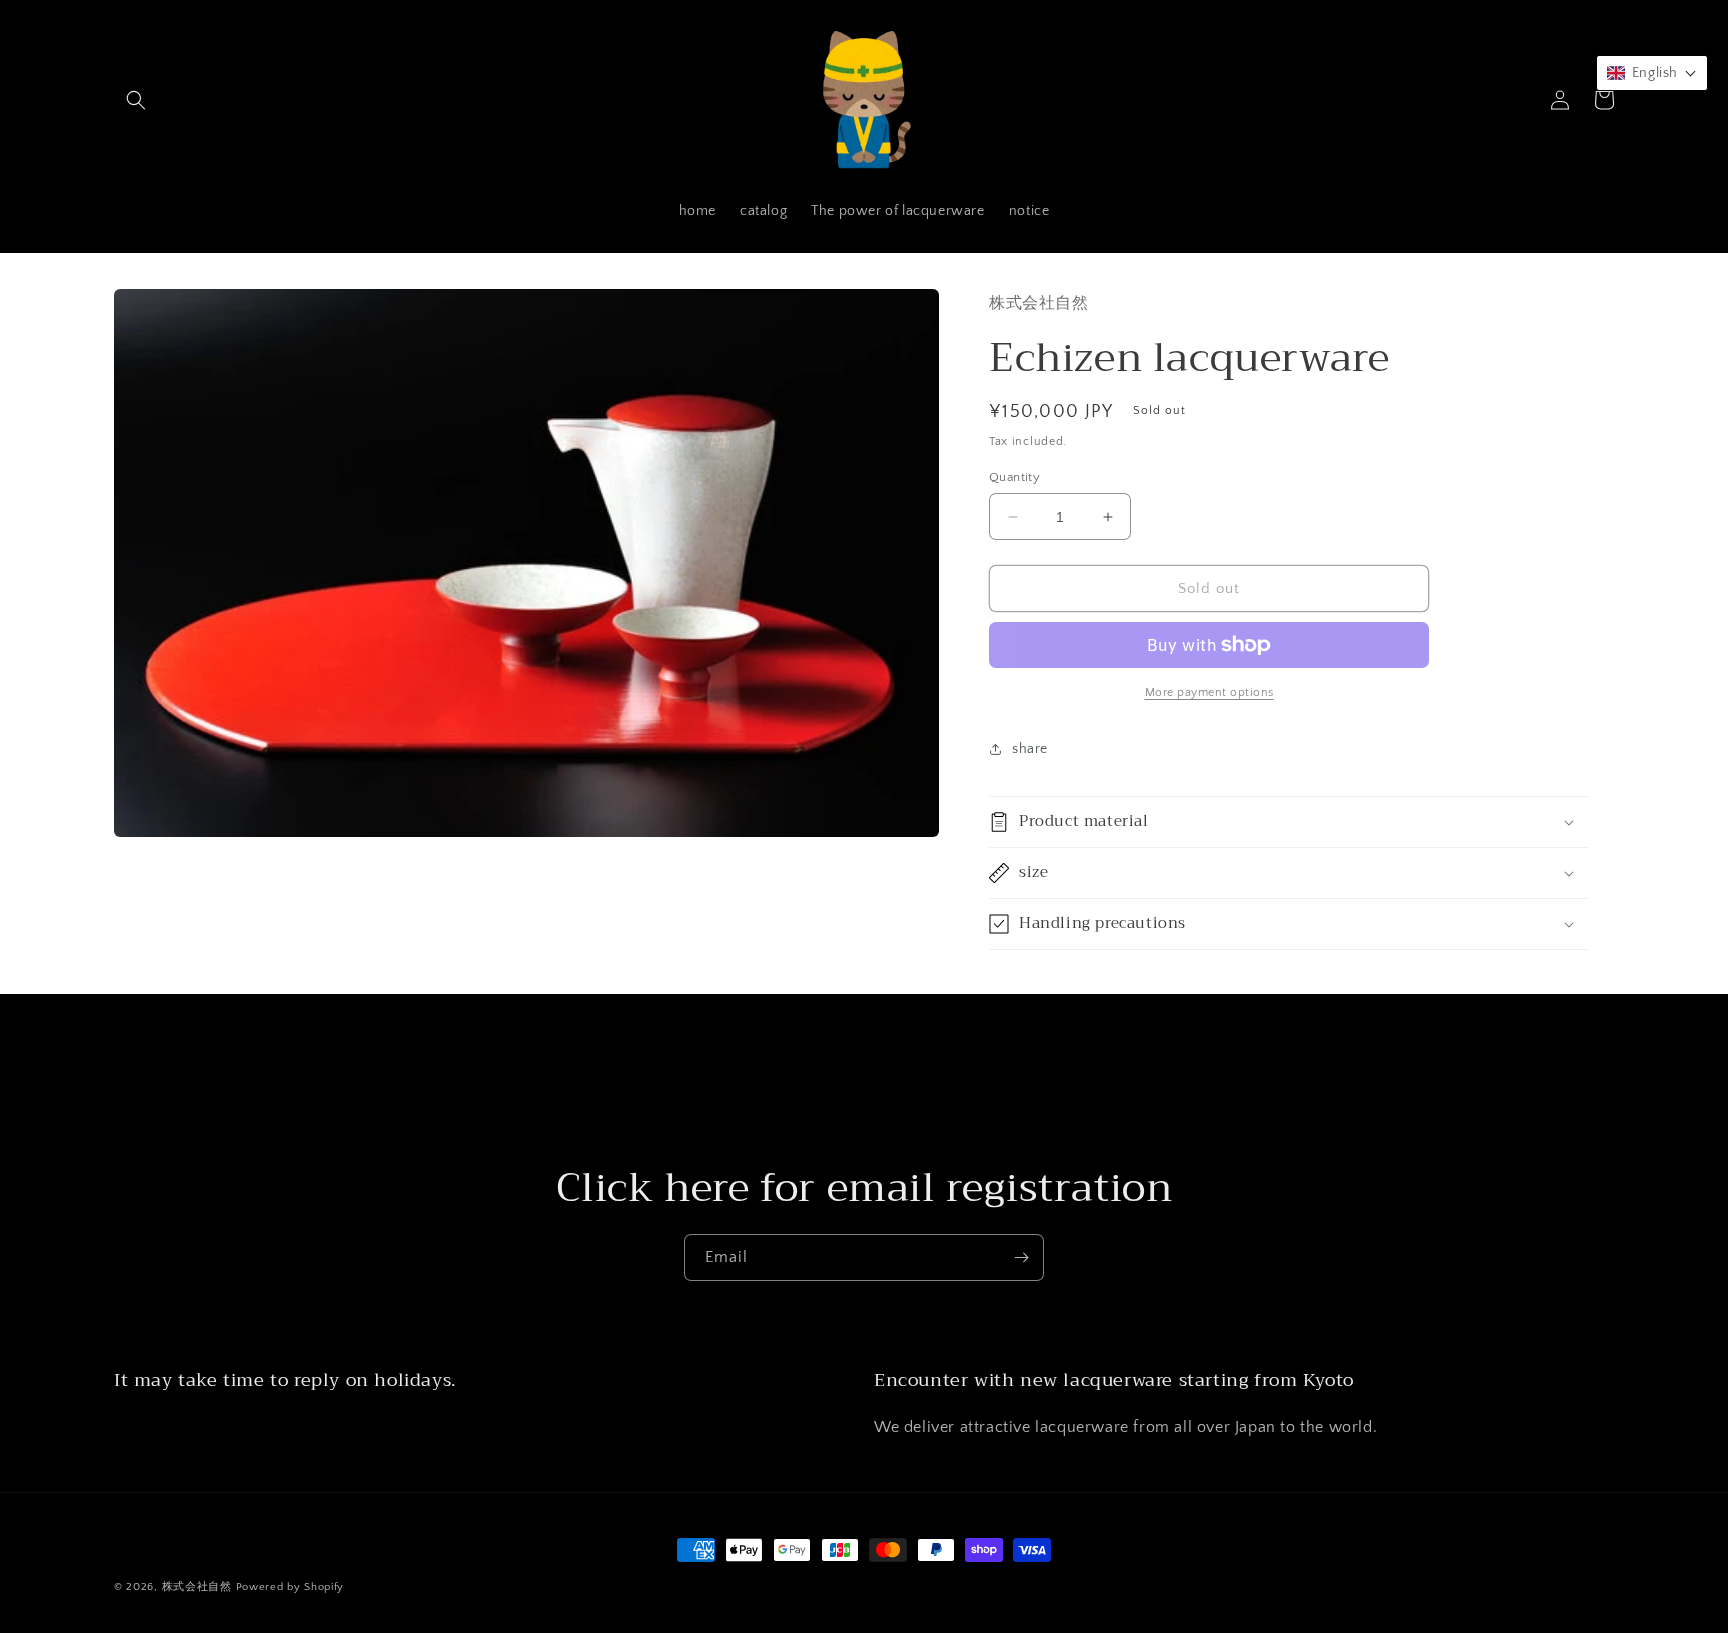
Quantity (1014, 477)
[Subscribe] (1021, 1257)
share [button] (1030, 749)
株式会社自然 (197, 1587)
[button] (136, 100)
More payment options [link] (1209, 692)
